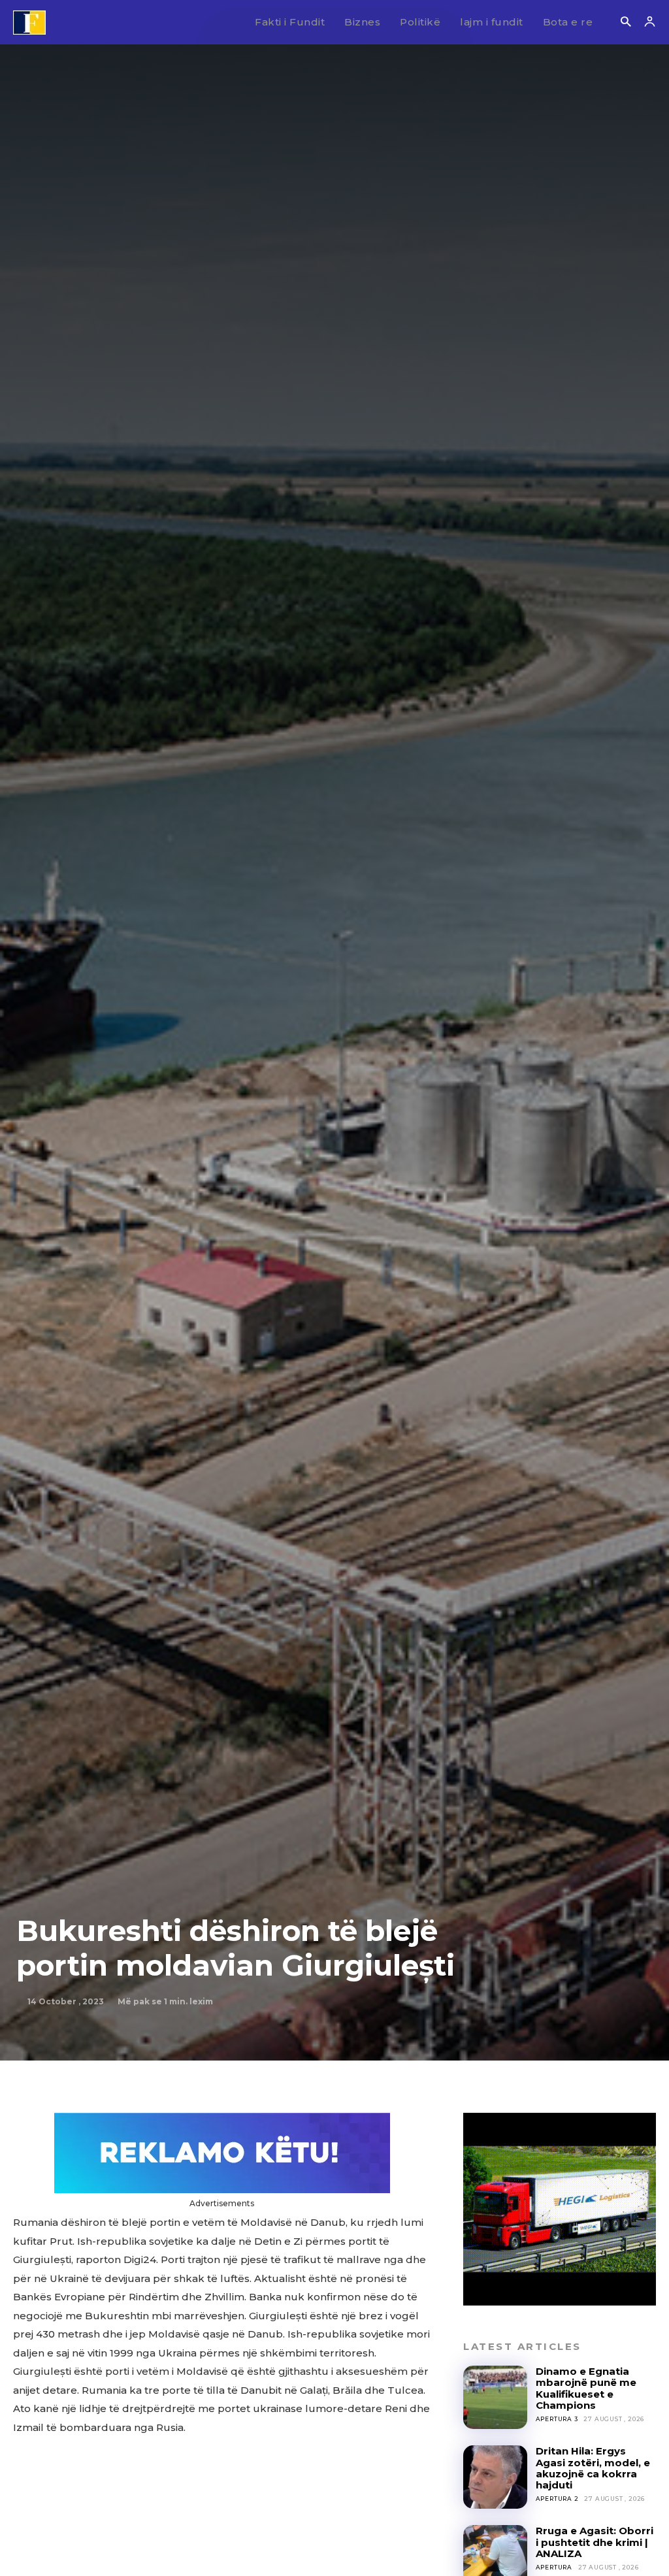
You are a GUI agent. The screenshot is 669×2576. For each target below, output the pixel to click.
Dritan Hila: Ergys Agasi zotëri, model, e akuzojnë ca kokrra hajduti (593, 2468)
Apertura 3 (557, 2419)
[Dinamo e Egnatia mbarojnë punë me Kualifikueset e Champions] (495, 2397)
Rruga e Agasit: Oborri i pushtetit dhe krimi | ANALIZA (595, 2542)
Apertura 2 (557, 2499)
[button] (626, 23)
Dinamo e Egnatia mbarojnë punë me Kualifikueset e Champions (586, 2388)
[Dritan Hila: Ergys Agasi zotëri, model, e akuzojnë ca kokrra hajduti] (495, 2477)
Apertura (554, 2567)
